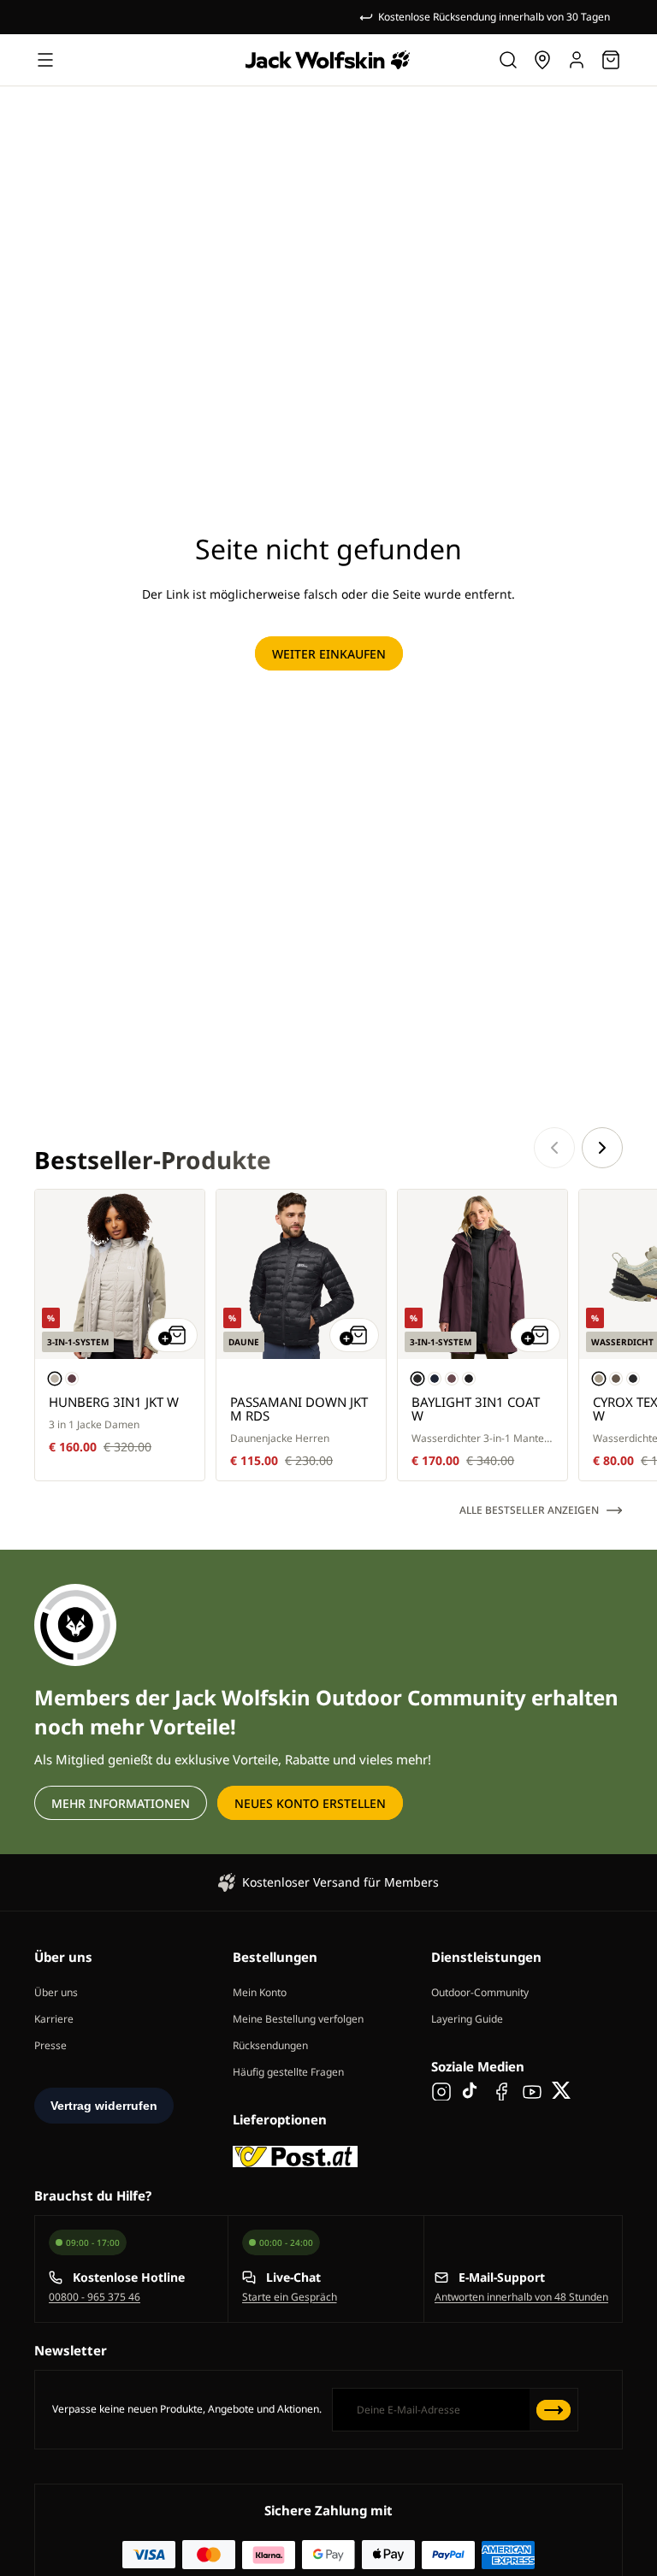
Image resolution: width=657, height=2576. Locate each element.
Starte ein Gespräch (290, 2297)
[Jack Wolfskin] (328, 60)
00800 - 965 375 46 (95, 2297)
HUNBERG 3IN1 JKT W (114, 1402)
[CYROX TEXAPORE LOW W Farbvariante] (599, 1379)
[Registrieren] (553, 2410)
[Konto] (577, 60)
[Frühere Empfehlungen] (554, 1148)
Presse (50, 2045)
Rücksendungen (270, 2045)
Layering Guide (467, 2019)
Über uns (56, 1992)
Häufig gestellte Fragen (288, 2072)
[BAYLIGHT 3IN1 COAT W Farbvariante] (417, 1379)
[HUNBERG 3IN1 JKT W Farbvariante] (55, 1379)
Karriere (54, 2019)
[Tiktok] (471, 2090)
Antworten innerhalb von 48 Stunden (521, 2297)
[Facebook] (501, 2090)
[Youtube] (532, 2090)
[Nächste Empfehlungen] (602, 1148)
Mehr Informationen (121, 1803)
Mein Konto (260, 1992)
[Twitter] (562, 2090)
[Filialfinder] (542, 60)
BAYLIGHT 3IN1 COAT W (476, 1409)
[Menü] (45, 60)
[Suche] (508, 60)
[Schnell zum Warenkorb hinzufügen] (173, 1335)
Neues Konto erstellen (310, 1803)
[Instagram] (441, 2090)
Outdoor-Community (480, 1992)
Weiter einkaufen (329, 654)
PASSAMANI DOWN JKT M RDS (299, 1409)
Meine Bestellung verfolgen (298, 2019)
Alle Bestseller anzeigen (529, 1510)
